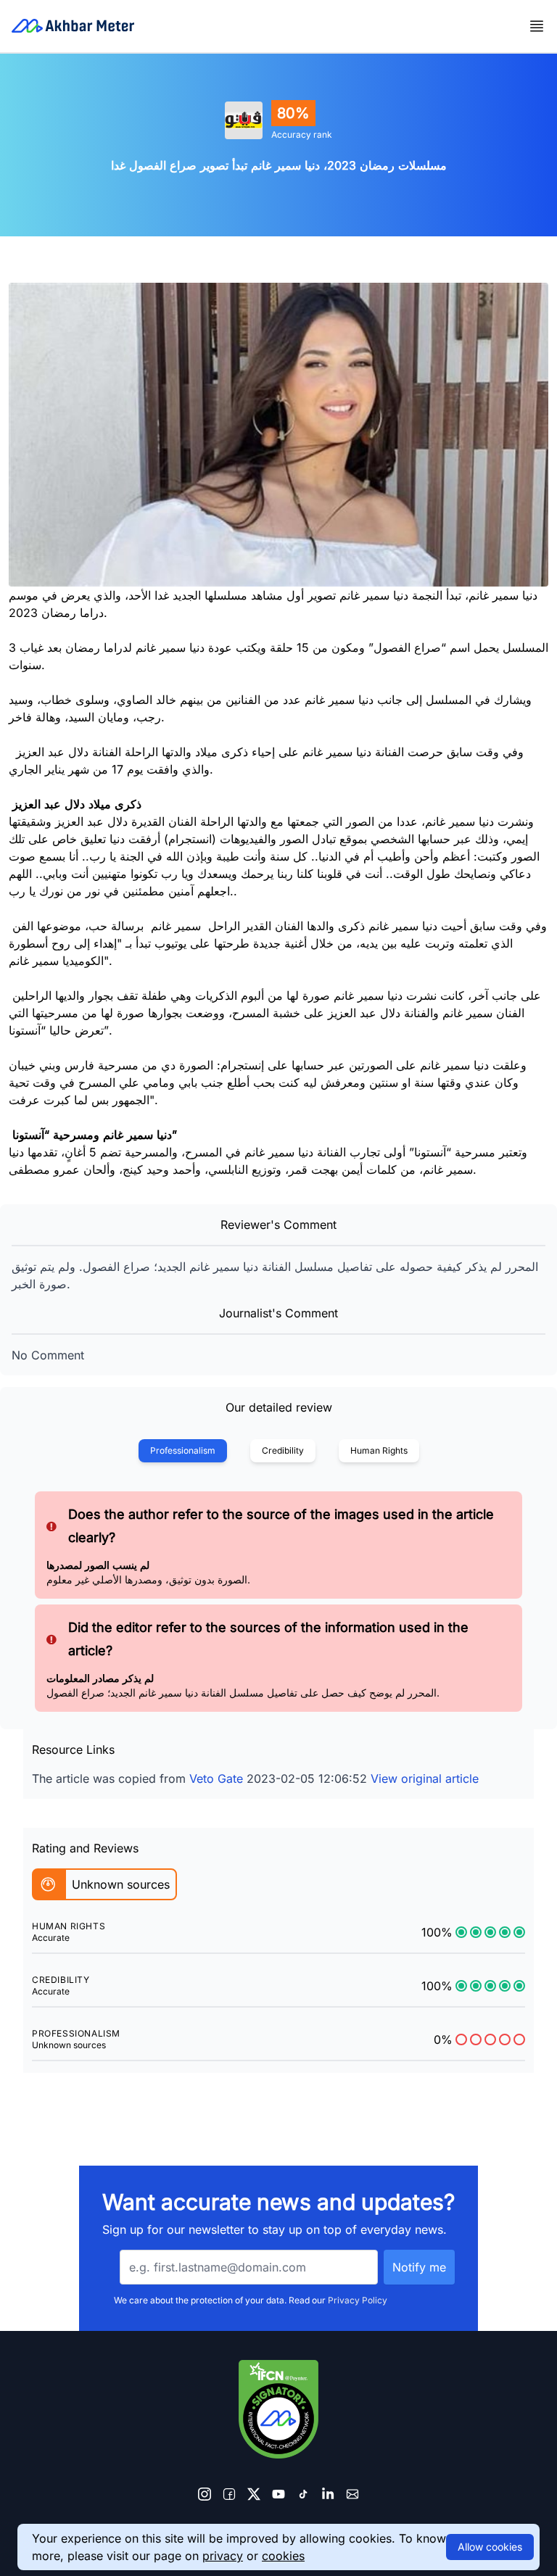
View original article (425, 1778)
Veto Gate (216, 1778)
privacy (223, 2556)
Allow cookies (490, 2547)
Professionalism (183, 1450)
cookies (283, 2556)
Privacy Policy (358, 2300)
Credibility (283, 1450)
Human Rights (379, 1450)
